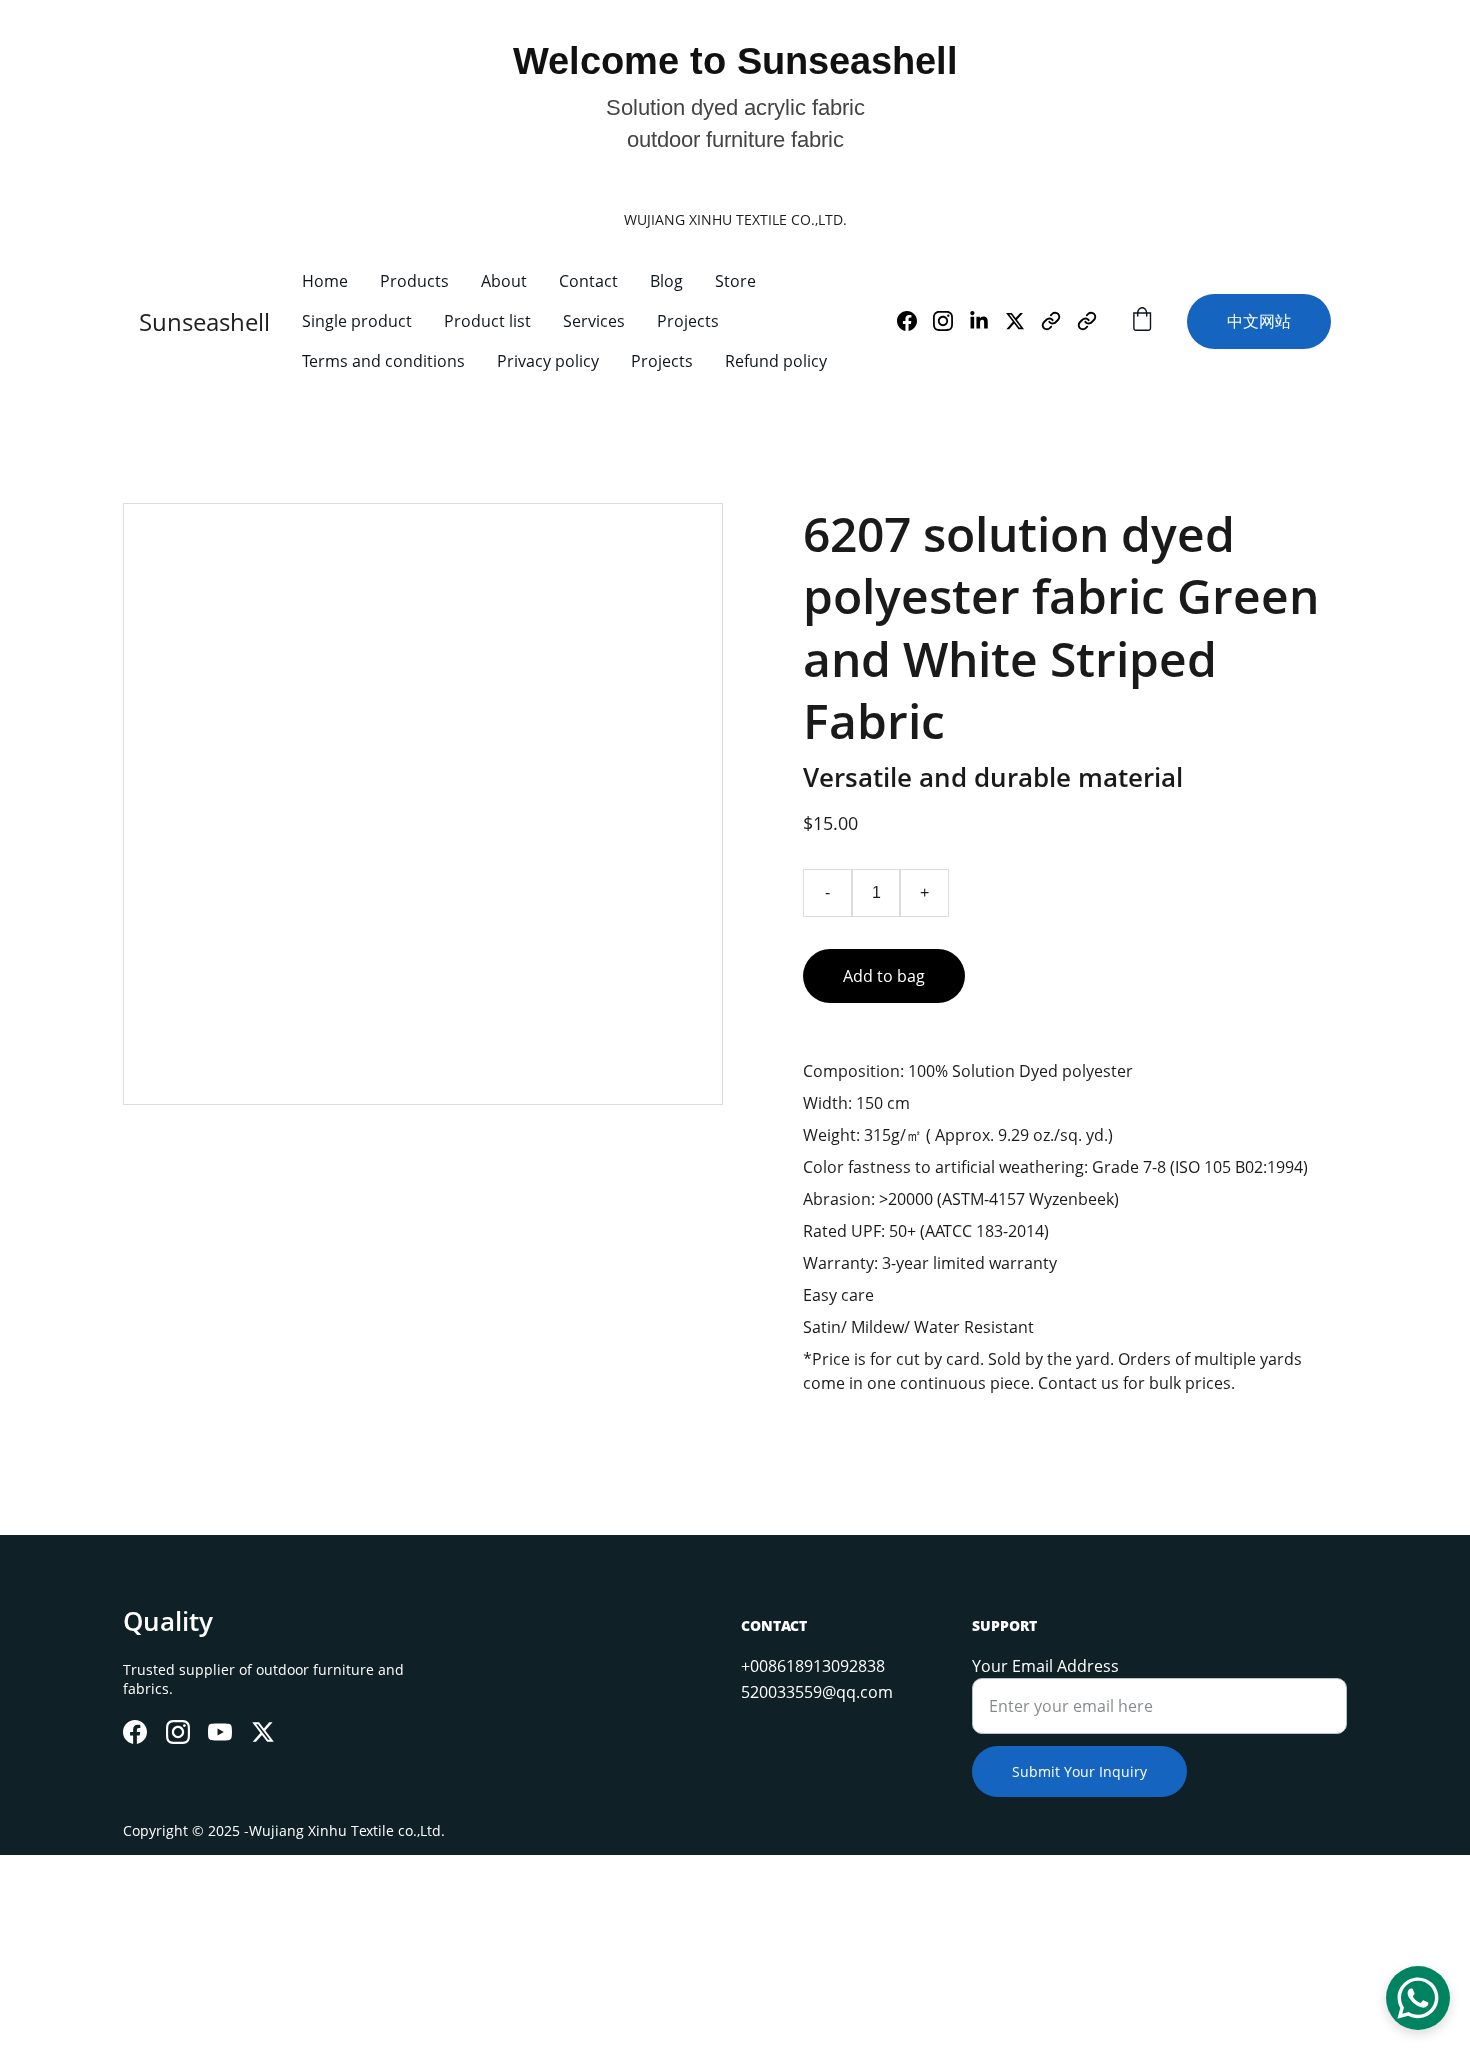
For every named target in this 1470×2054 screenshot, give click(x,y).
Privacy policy (548, 361)
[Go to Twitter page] (1023, 321)
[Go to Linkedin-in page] (987, 321)
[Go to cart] (1142, 321)
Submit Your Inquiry (1079, 1771)
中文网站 (1259, 321)
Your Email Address (1045, 1666)
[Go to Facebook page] (915, 321)
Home (325, 281)
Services (594, 321)
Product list (487, 321)
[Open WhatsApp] (1418, 1998)
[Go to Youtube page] (220, 1732)
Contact (588, 281)
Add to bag (884, 976)
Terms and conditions (383, 361)
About (504, 281)
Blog (666, 281)
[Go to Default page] (1059, 321)
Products (414, 281)
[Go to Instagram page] (951, 321)
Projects (688, 321)
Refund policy (776, 361)
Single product (357, 321)
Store (735, 281)
